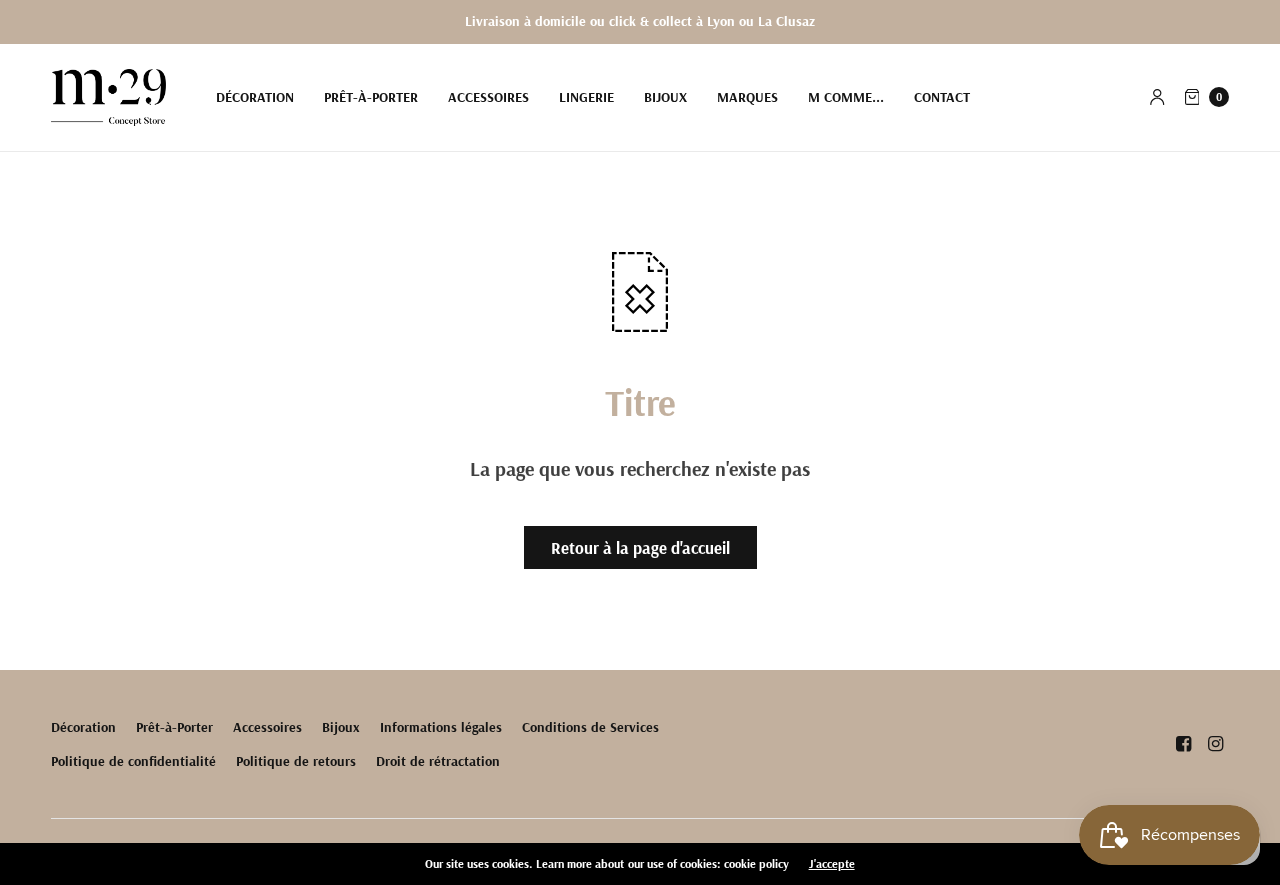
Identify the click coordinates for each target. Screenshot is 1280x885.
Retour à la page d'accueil (640, 547)
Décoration (255, 97)
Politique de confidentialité (133, 761)
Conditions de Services (590, 727)
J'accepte (832, 864)
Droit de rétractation (438, 761)
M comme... (846, 97)
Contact (942, 97)
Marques (747, 97)
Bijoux (665, 97)
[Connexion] (1157, 97)
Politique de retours (296, 761)
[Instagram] (1215, 744)
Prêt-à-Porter (371, 97)
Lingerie (586, 97)
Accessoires (488, 97)
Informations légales (441, 727)
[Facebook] (1183, 744)
